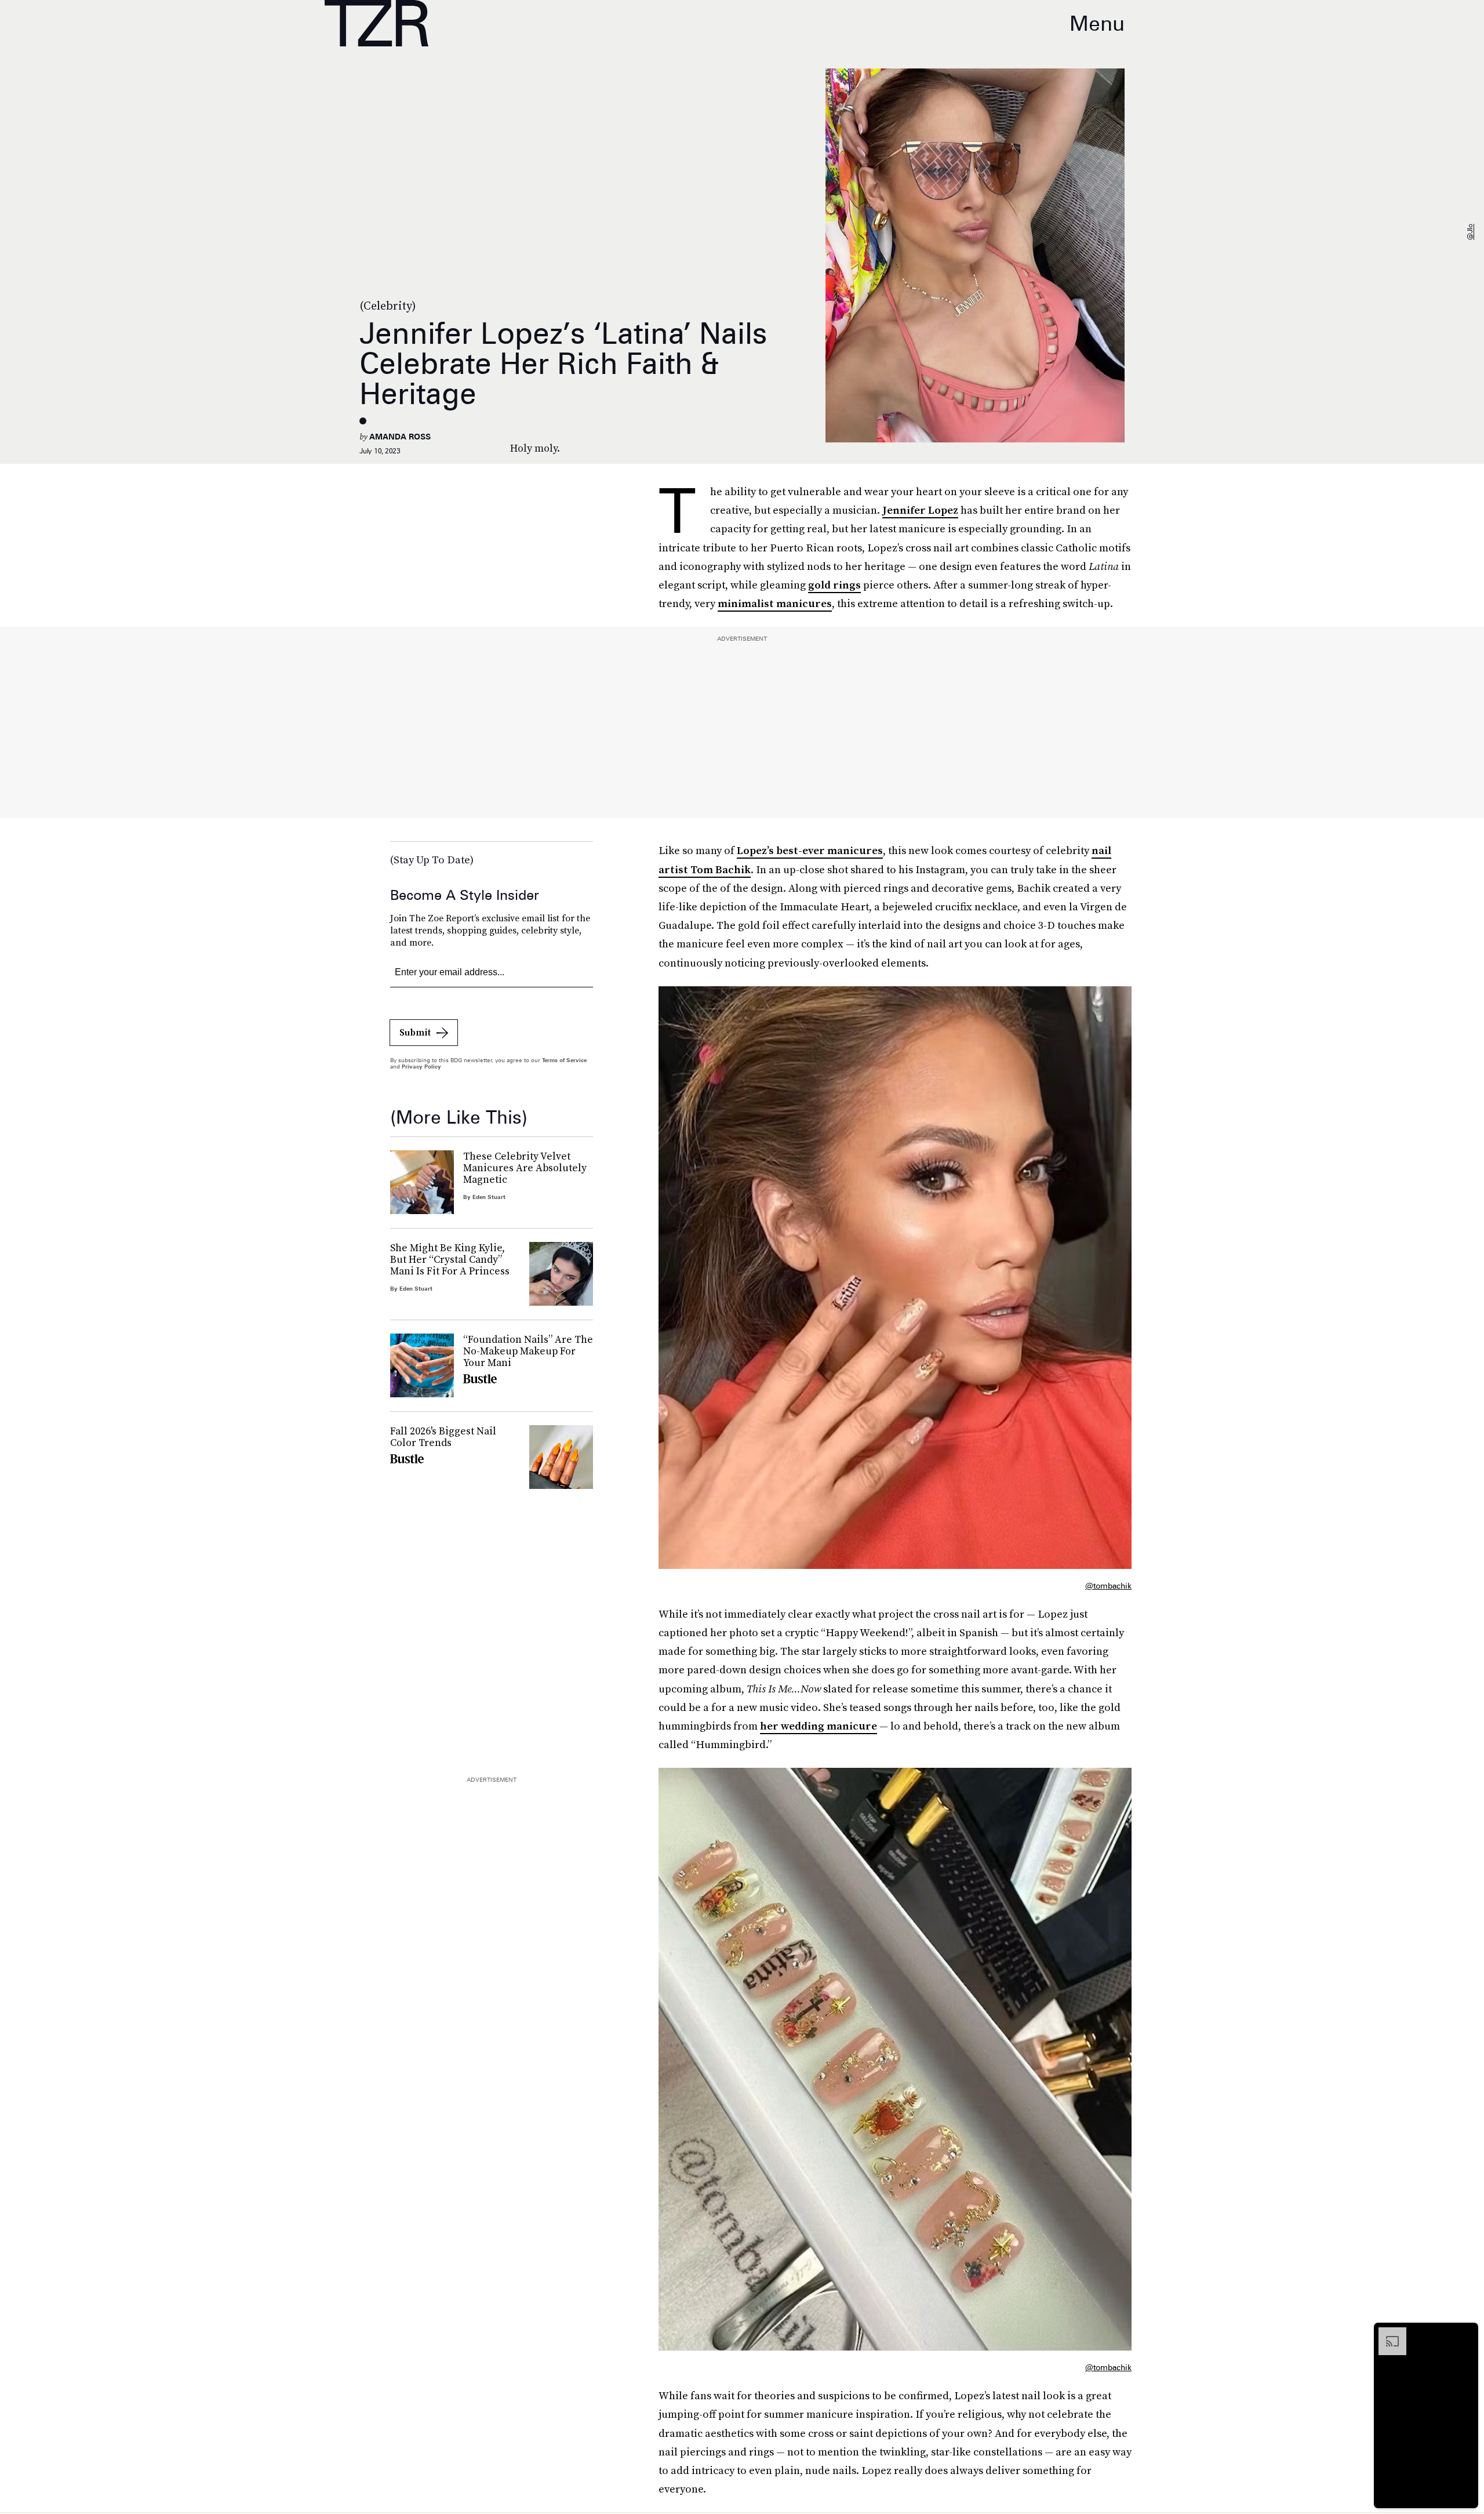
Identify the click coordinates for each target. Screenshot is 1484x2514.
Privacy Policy (421, 1066)
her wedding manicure (819, 1726)
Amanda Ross (400, 437)
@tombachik (1108, 1586)
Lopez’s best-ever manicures (810, 850)
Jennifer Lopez (920, 510)
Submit (415, 1032)
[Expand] (1387, 2333)
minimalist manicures (775, 603)
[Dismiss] (1465, 2333)
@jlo (1470, 232)
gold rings (834, 585)
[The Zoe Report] (377, 23)
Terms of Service (564, 1060)
